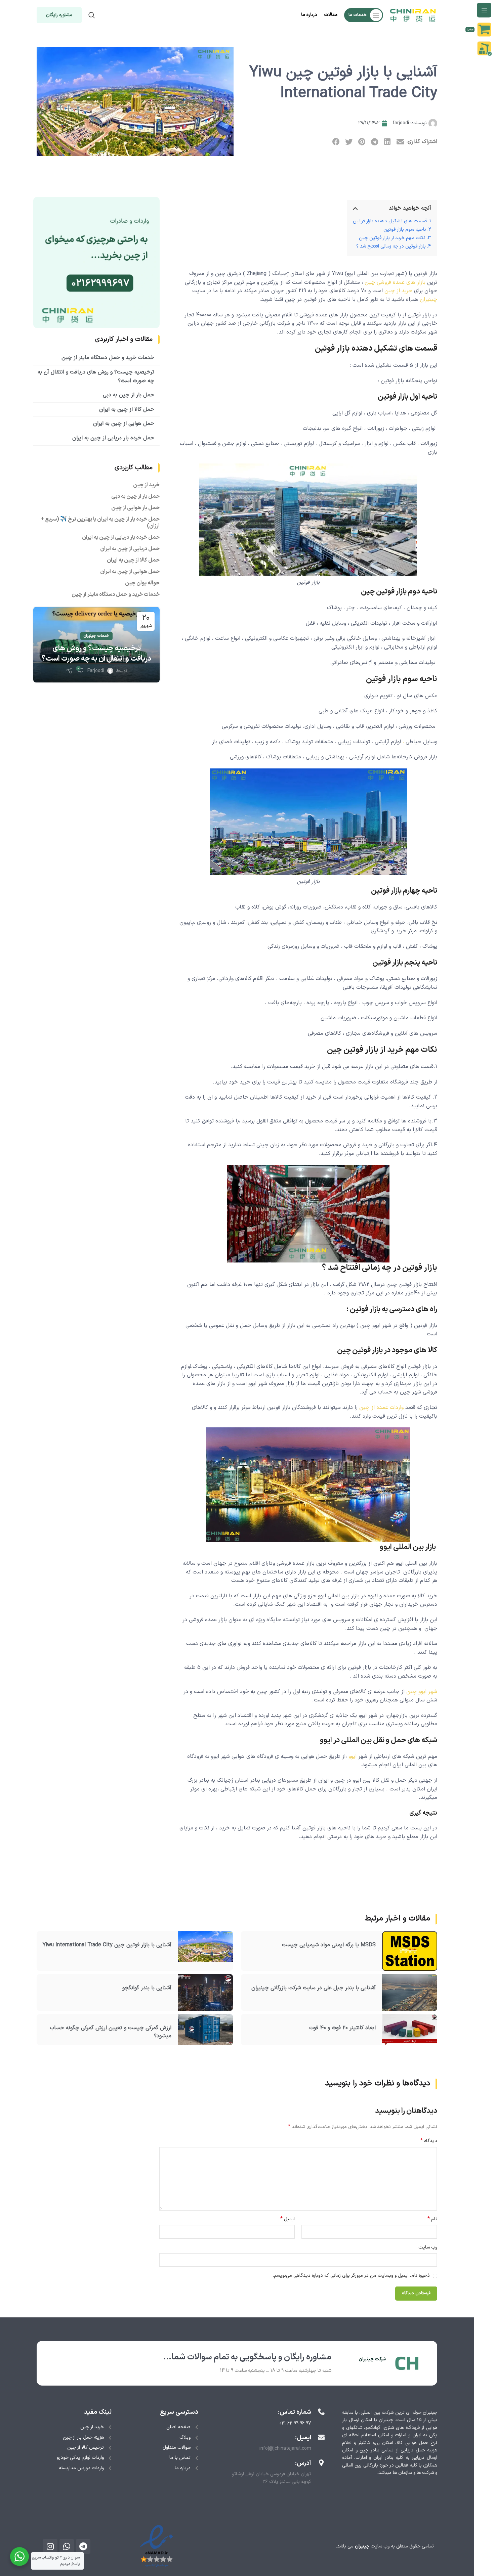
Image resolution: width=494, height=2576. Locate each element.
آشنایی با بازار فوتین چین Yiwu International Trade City (107, 1945)
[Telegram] (83, 2546)
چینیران (428, 300)
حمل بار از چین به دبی (129, 395)
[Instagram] (50, 2546)
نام (432, 2219)
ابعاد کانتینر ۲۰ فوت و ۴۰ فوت (342, 2028)
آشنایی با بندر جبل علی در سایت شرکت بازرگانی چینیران (314, 1988)
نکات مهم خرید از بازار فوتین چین (392, 238)
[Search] (92, 15)
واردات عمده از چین (381, 1408)
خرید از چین (398, 291)
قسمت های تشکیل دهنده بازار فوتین (390, 221)
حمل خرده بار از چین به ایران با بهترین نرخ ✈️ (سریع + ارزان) (100, 523)
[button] (400, 142)
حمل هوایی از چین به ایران (124, 424)
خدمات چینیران (96, 636)
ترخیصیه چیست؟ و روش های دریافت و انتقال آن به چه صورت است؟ (96, 654)
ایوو (353, 1757)
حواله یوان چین (142, 583)
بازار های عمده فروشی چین (395, 282)
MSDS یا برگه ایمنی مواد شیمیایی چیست (329, 1945)
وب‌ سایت (428, 2247)
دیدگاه (429, 2141)
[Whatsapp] (67, 2546)
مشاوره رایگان (59, 15)
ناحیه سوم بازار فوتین (405, 230)
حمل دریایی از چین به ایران (130, 549)
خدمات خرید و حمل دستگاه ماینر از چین (108, 358)
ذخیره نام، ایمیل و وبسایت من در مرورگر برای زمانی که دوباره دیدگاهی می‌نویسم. (351, 2276)
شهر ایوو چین (422, 1692)
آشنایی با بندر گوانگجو (147, 1988)
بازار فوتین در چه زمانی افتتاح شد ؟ (391, 246)
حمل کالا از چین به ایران (127, 409)
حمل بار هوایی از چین (135, 508)
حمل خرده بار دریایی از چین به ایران (113, 438)
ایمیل (287, 2219)
